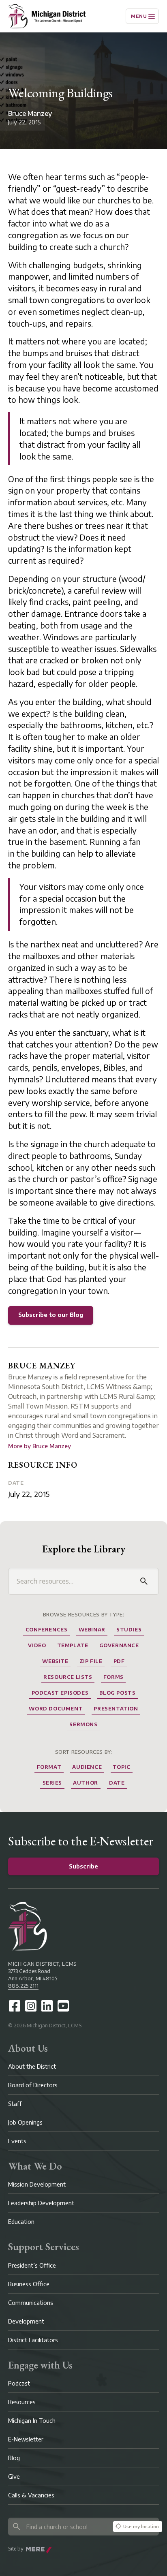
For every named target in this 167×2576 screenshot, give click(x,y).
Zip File (91, 1661)
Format (49, 1767)
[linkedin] (47, 2006)
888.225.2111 (23, 1986)
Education (21, 2222)
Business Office (29, 2284)
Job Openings (25, 2122)
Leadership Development (41, 2203)
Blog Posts (117, 1693)
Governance (119, 1645)
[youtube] (63, 2006)
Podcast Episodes (60, 1693)
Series (52, 1783)
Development (26, 2321)
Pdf (119, 1661)
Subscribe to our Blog (51, 1315)
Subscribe (83, 1866)
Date (16, 1483)
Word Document (56, 1709)
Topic (121, 1767)
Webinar (92, 1630)
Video (37, 1645)
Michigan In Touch (32, 2421)
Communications (31, 2303)
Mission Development (37, 2184)
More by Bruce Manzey (40, 1446)
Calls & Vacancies (31, 2495)
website (55, 1661)
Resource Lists (68, 1677)
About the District (32, 2066)
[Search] (144, 1581)
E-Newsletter (26, 2439)
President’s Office (32, 2265)
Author (86, 1783)
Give (14, 2477)
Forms (113, 1677)
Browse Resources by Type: (84, 1615)
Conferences (47, 1630)
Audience (87, 1767)
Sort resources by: (84, 1752)
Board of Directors (33, 2085)
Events (17, 2141)
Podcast (19, 2383)
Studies (129, 1630)
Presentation (116, 1709)
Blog (14, 2458)
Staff (15, 2104)
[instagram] (31, 2006)
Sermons (83, 1724)
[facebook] (15, 2006)
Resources (22, 2402)
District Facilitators (33, 2340)
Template (73, 1645)
